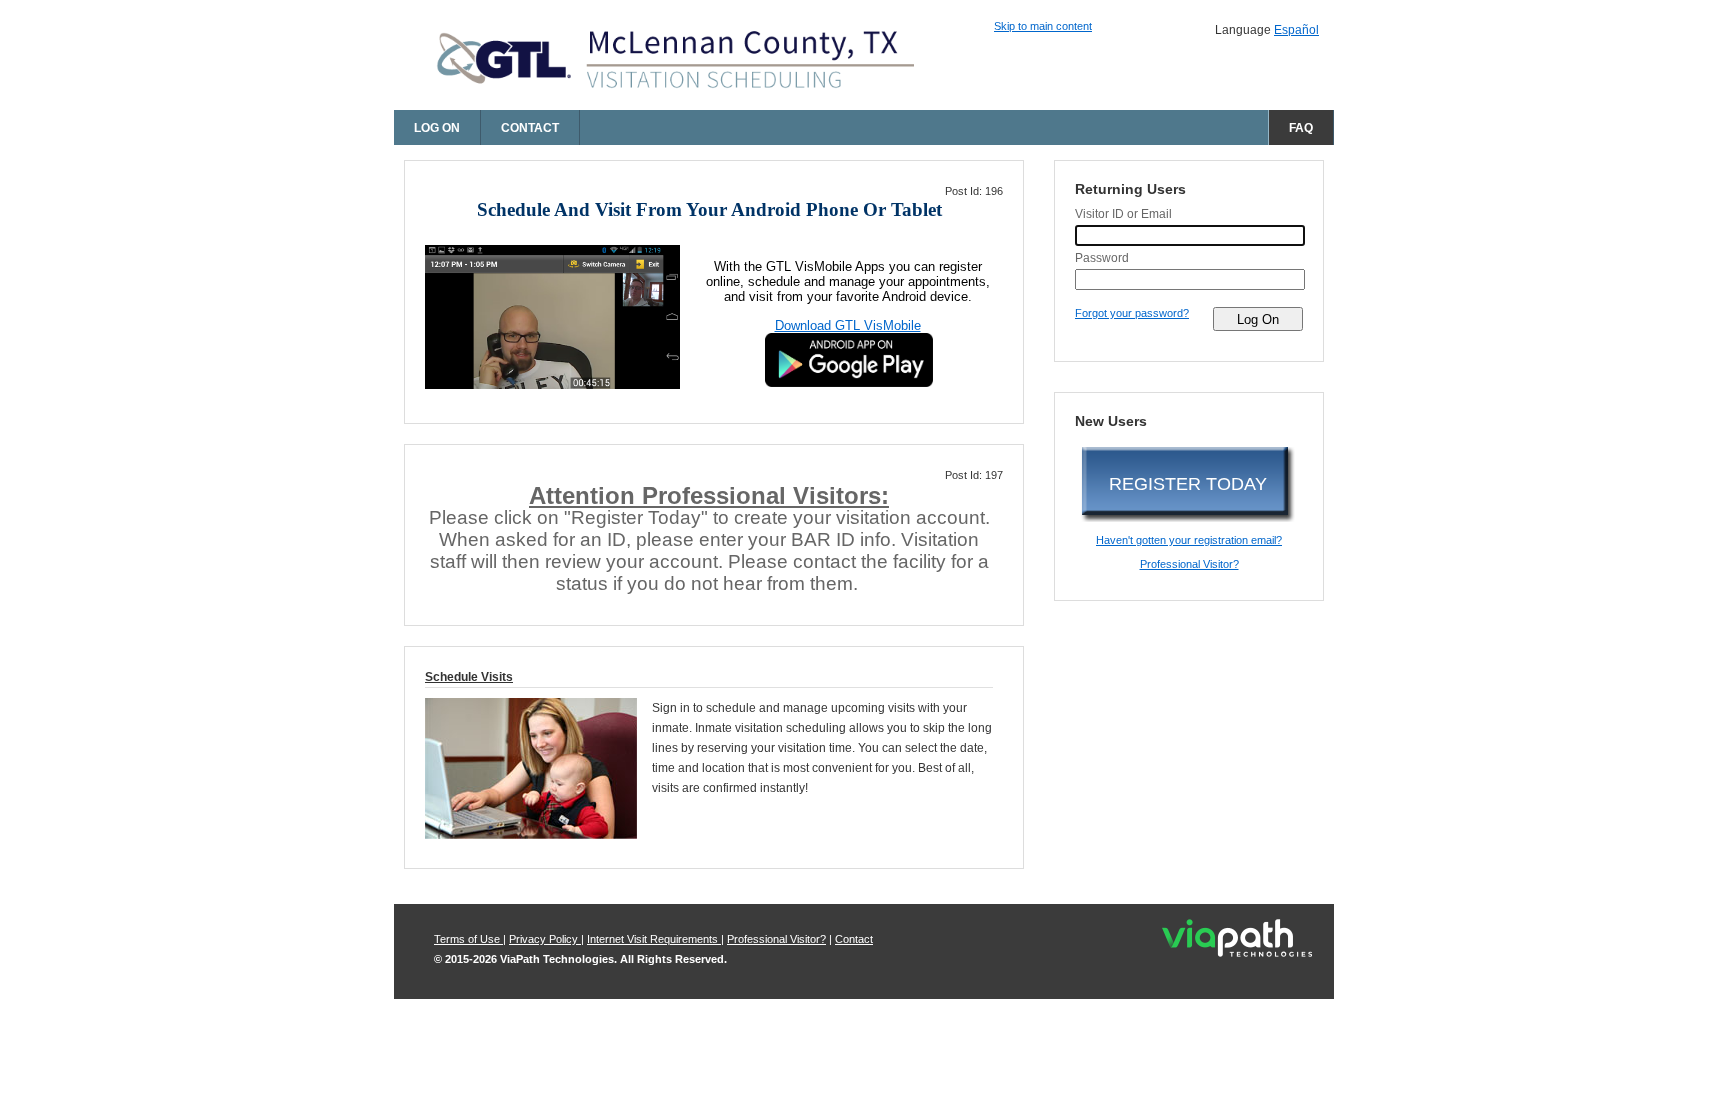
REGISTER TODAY (1188, 484)
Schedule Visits (469, 677)
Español (1296, 30)
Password (1102, 258)
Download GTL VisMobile (848, 325)
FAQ (1301, 128)
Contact (530, 128)
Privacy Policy (545, 939)
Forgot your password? (1132, 313)
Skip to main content (1043, 26)
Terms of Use (468, 939)
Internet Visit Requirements (654, 939)
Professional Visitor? (1189, 564)
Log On (437, 128)
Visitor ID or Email (1123, 214)
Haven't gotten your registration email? (1189, 540)
